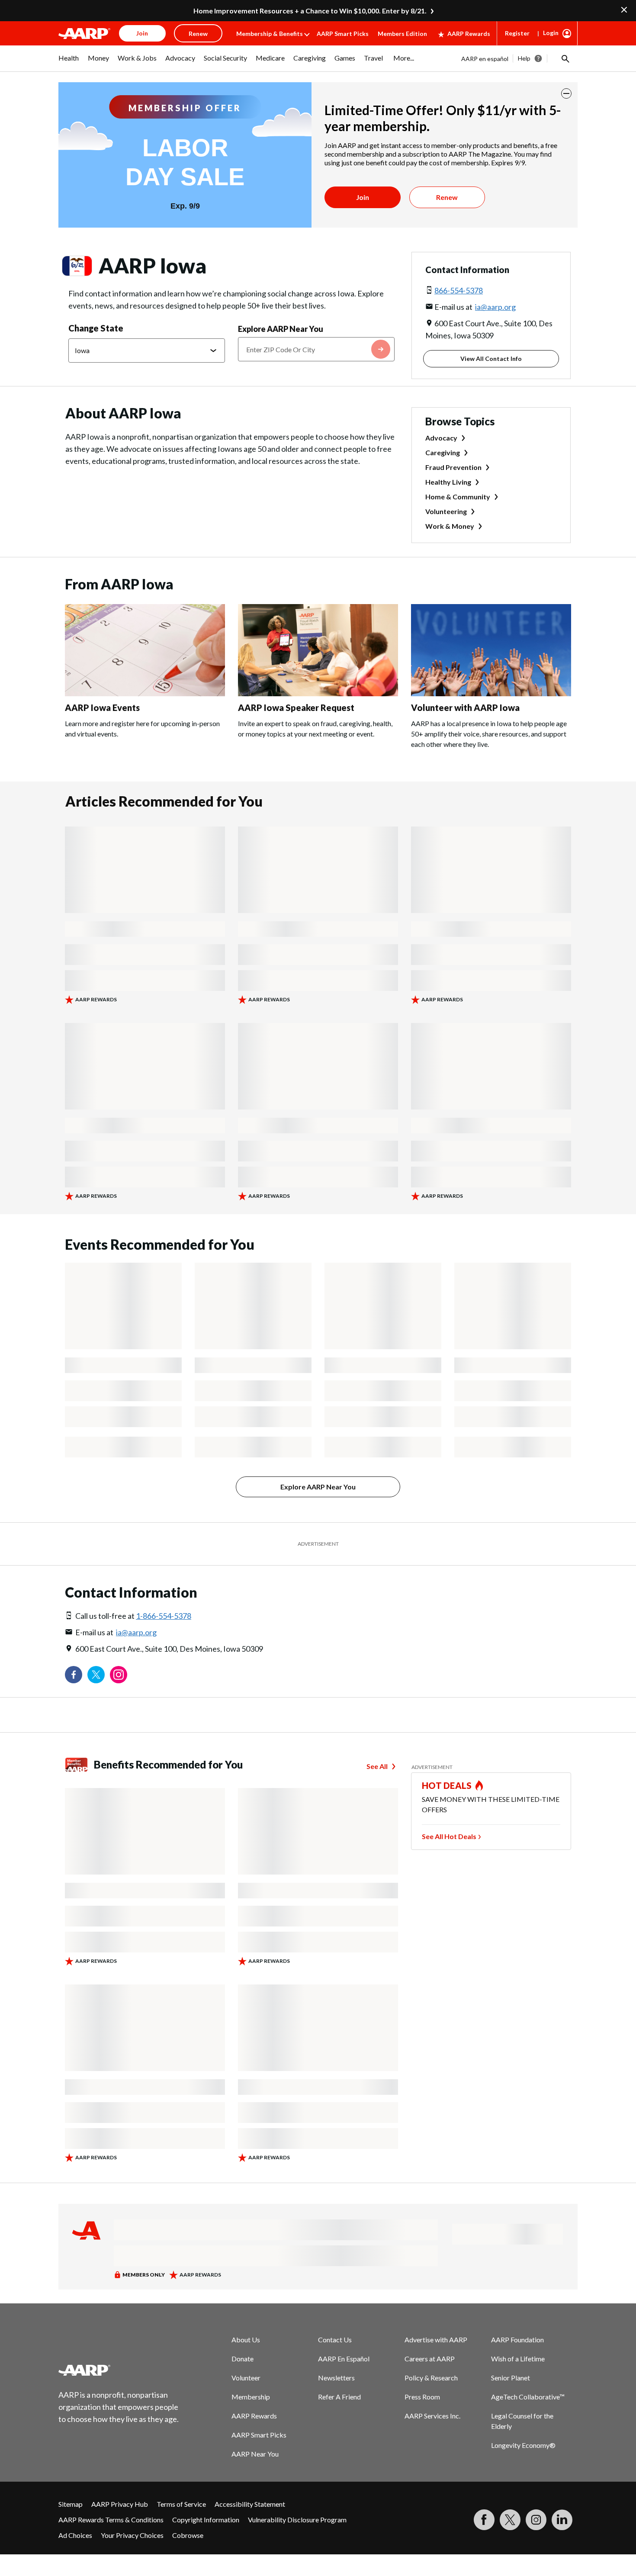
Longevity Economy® (523, 2445)
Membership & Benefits (270, 34)
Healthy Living (448, 482)
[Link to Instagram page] (119, 1675)
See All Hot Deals (449, 1836)
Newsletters (336, 2378)
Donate (243, 2359)
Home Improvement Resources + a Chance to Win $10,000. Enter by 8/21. (310, 11)
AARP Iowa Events (102, 708)
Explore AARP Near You (281, 329)
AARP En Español (344, 2359)
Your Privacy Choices (132, 2535)
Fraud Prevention (453, 467)
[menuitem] (69, 62)
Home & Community (458, 497)
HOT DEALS (447, 1785)
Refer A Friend (339, 2397)
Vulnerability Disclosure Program (297, 2520)
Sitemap (71, 2504)
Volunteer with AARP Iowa (465, 708)
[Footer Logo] (119, 2370)
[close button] (566, 93)
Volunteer (246, 2378)
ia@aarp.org (495, 307)
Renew (447, 197)
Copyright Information (206, 2520)
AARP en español (485, 59)
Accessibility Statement (250, 2504)
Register (517, 33)
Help (524, 58)
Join (363, 197)
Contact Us (335, 2340)
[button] (565, 58)
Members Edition (402, 34)
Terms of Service (181, 2504)
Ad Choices (75, 2535)
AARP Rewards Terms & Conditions (111, 2520)
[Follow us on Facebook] (74, 1675)
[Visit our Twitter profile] (96, 1675)
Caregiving (443, 452)
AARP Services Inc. (432, 2416)
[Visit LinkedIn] (562, 2520)
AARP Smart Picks (343, 34)
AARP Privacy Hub (120, 2504)
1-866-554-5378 (164, 1616)
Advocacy (441, 438)
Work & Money (450, 526)
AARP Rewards (469, 34)
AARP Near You (255, 2454)
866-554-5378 (459, 290)
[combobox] (316, 349)
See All (377, 1766)
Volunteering (446, 511)
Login (551, 33)
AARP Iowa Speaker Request (296, 708)
